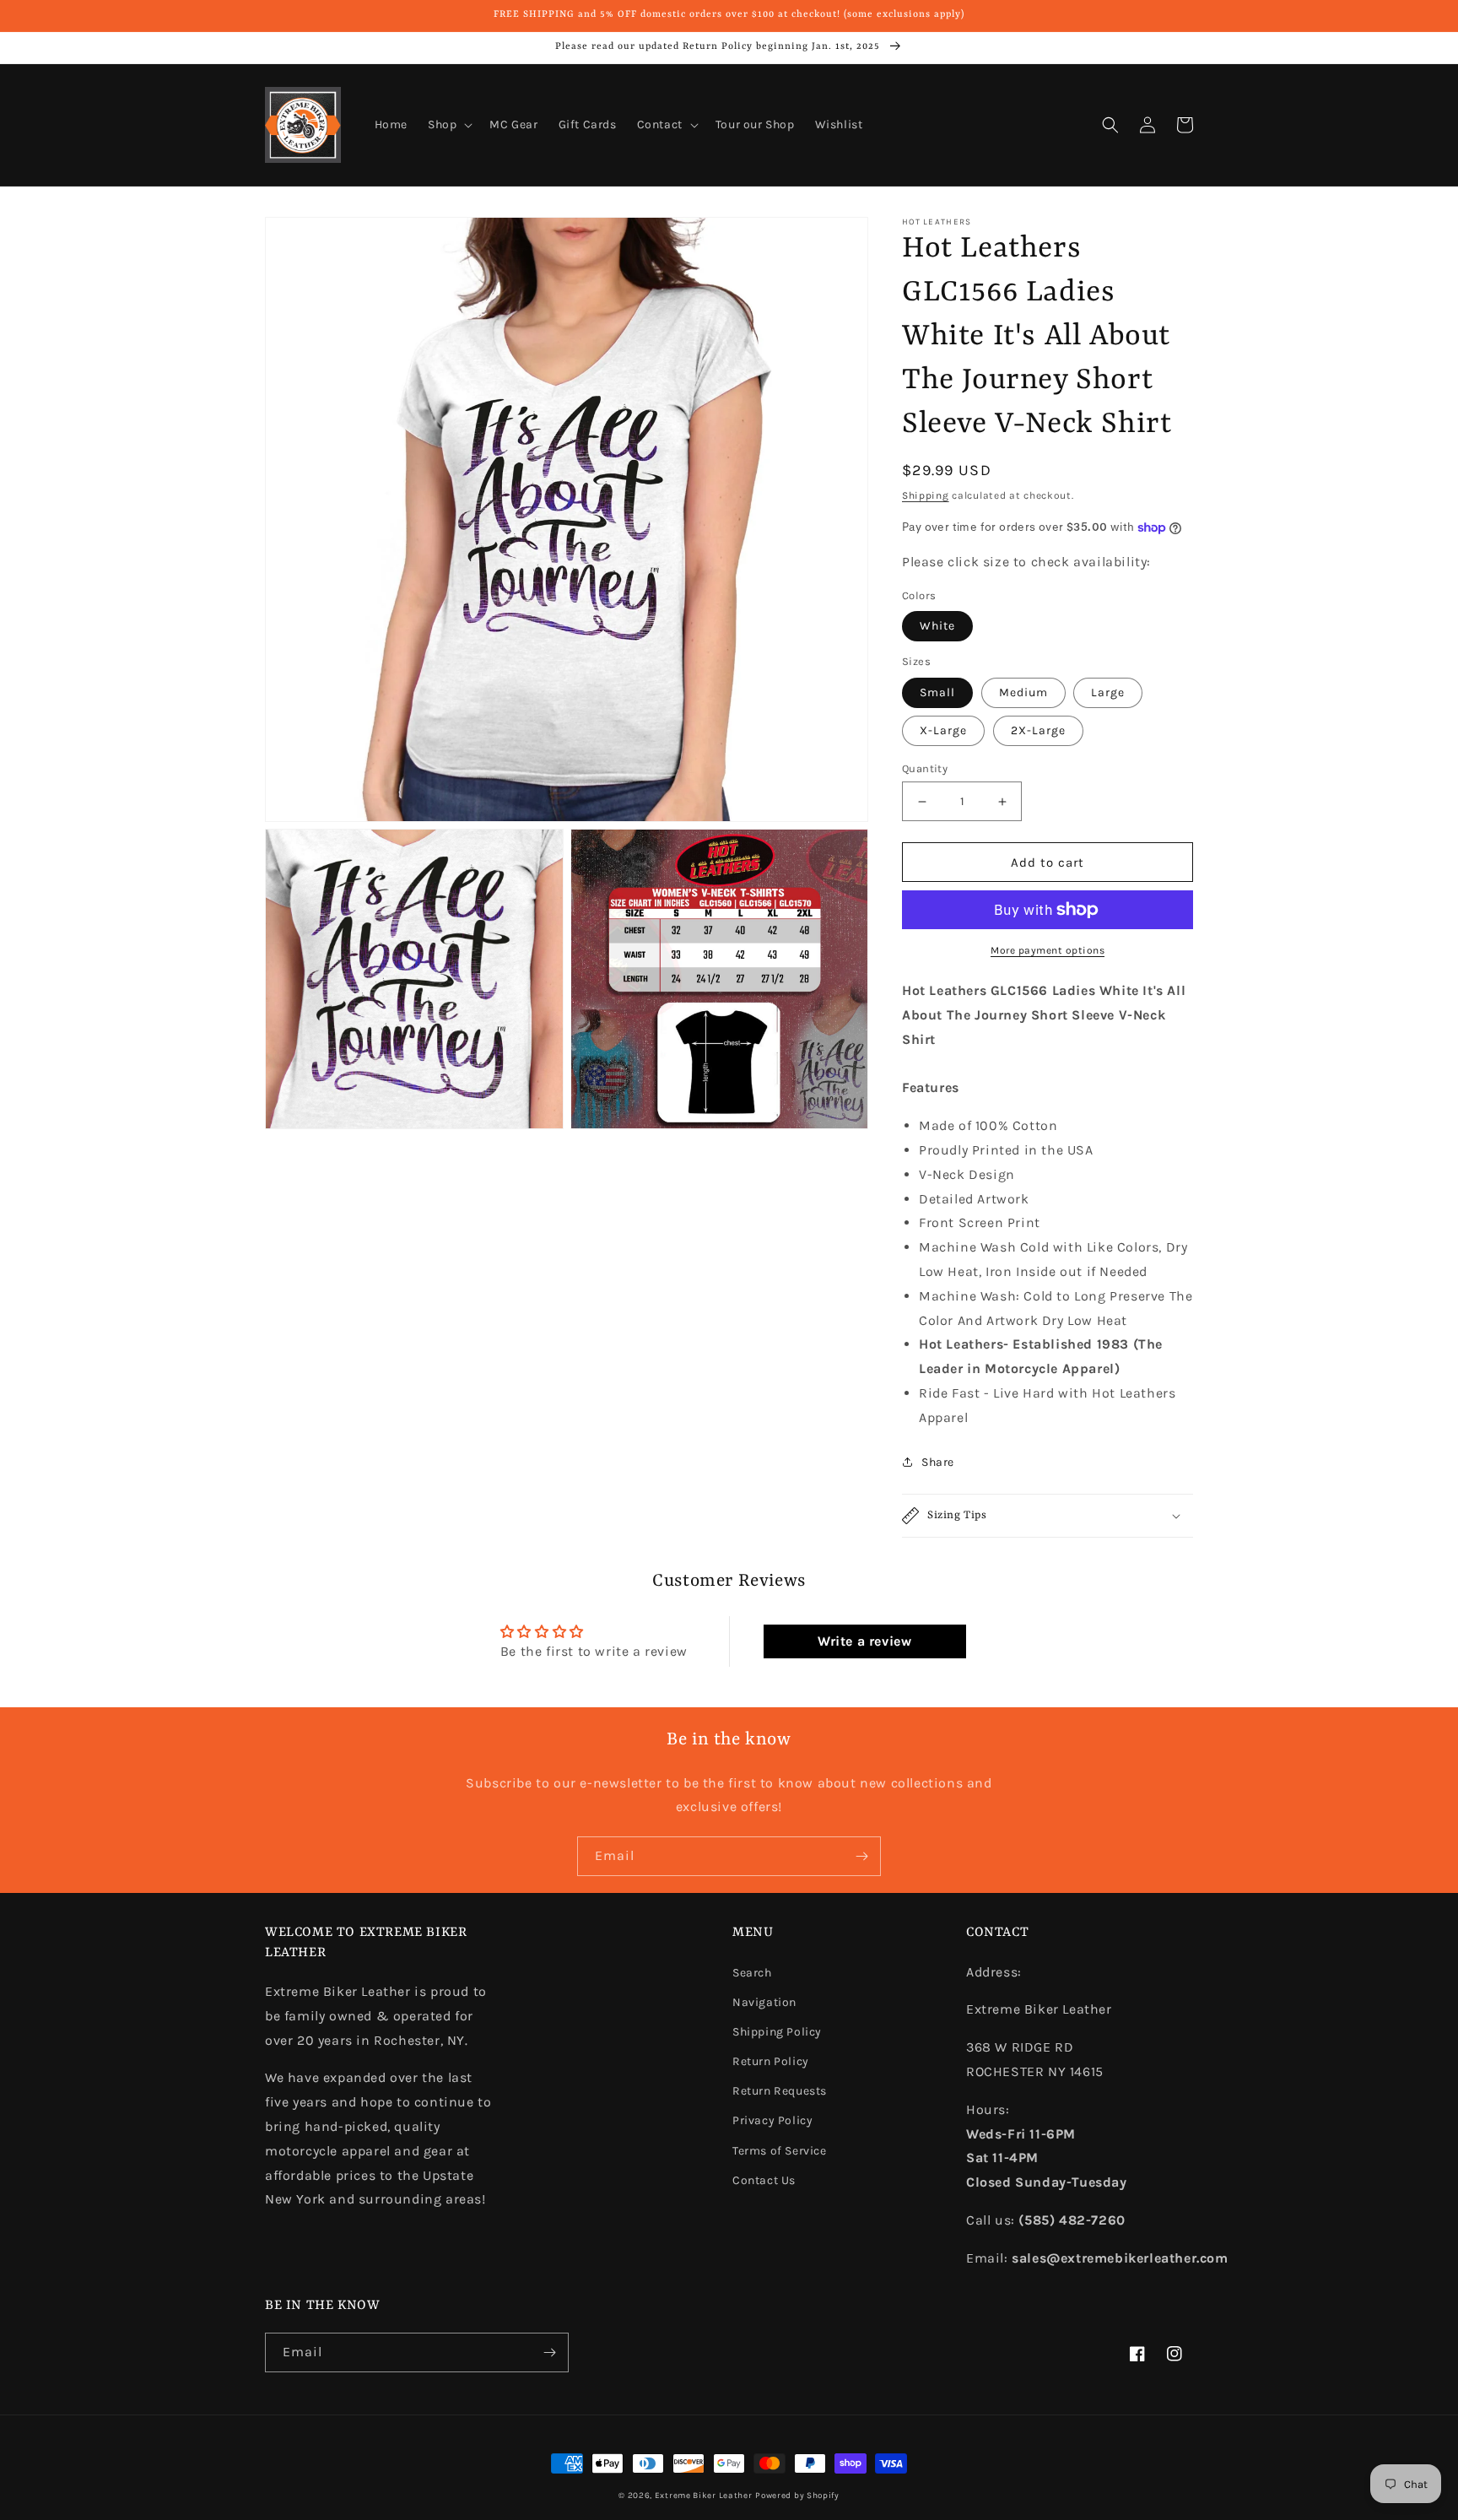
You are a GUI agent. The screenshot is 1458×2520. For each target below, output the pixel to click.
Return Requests (780, 2091)
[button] (448, 125)
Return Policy (771, 2061)
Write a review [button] (864, 1641)
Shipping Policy (777, 2032)
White (937, 626)
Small (937, 692)
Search (752, 1973)
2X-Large (1038, 730)
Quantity (925, 768)
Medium (1023, 692)
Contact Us (764, 2180)
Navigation (764, 2002)
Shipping (926, 495)
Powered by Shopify (797, 2496)
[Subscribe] (861, 1856)
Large (1108, 692)
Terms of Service (780, 2151)
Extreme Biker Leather (704, 2496)
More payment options (1048, 950)
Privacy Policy (772, 2120)
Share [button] (938, 1462)
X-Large (943, 730)
